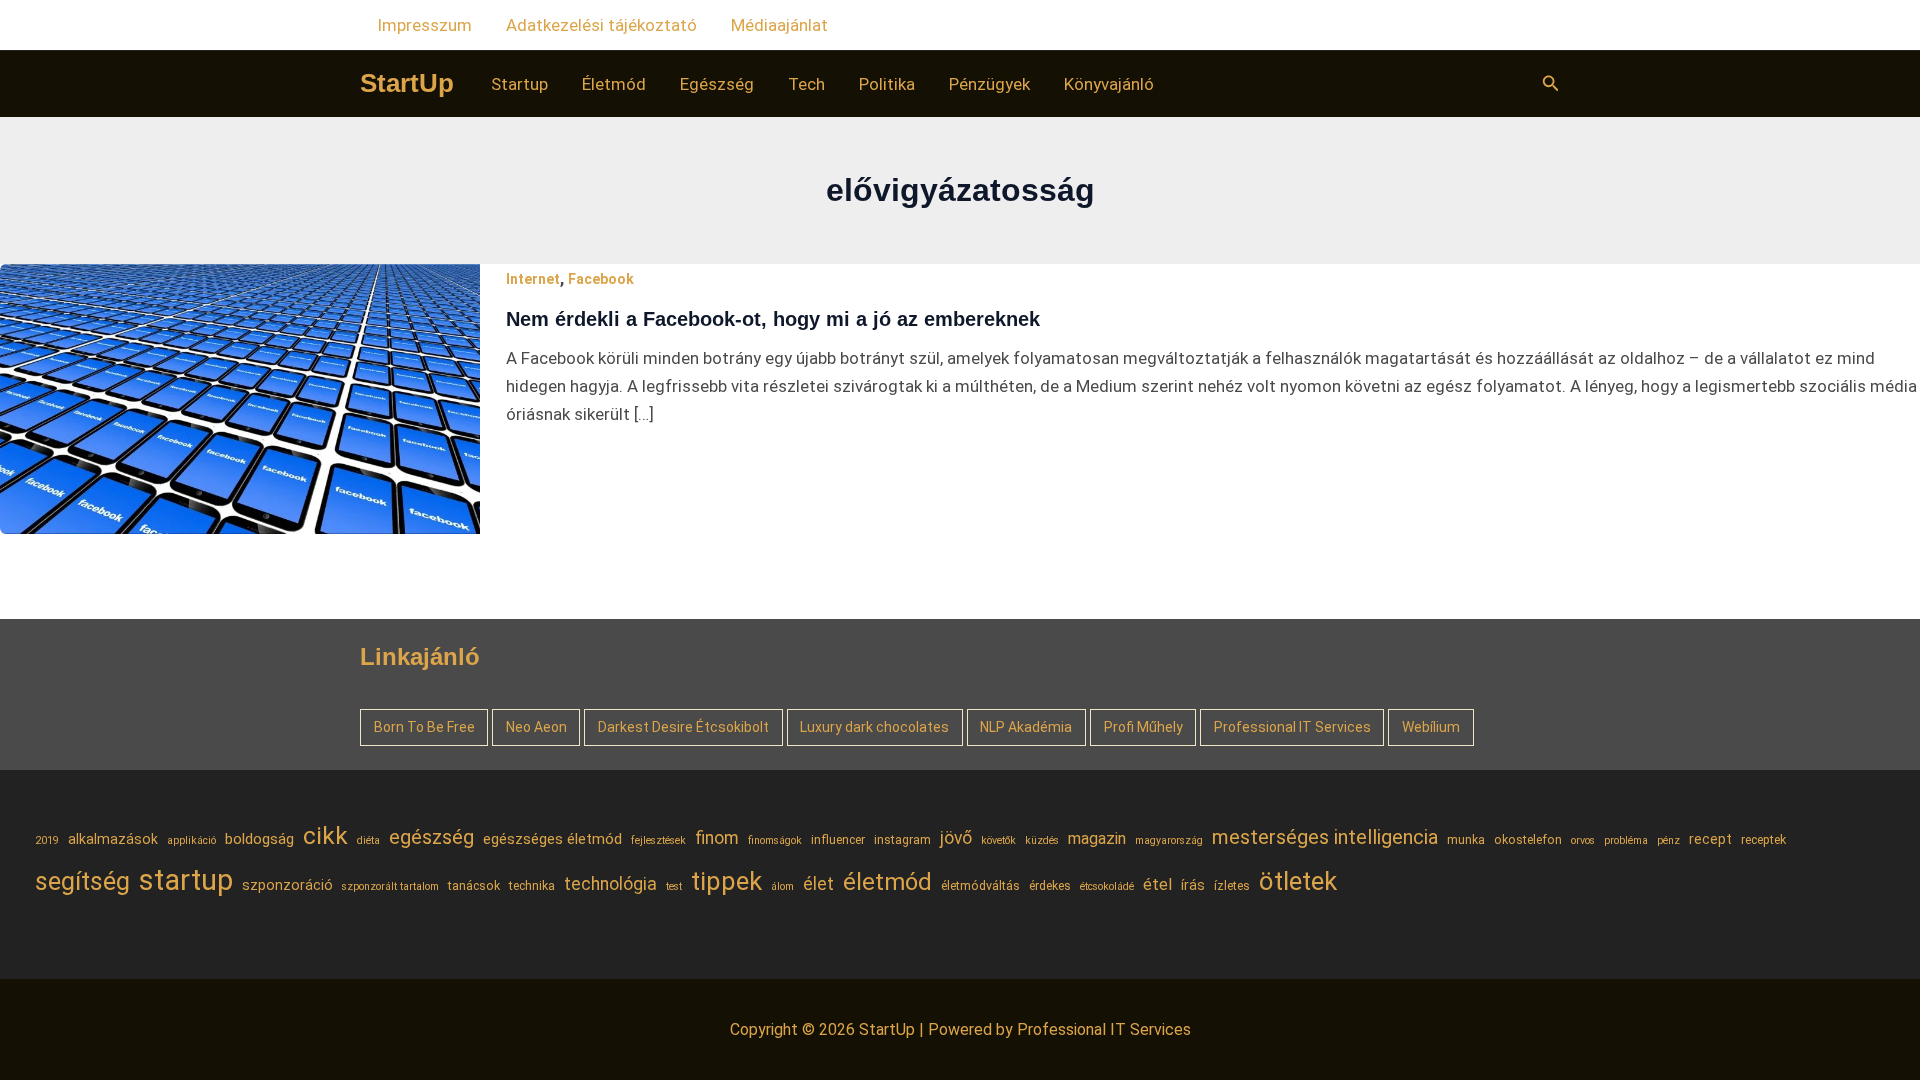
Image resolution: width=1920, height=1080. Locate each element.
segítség (82, 881)
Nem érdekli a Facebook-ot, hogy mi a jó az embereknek (773, 319)
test (674, 886)
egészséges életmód (552, 839)
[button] (1551, 83)
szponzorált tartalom (390, 886)
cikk (325, 835)
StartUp (407, 83)
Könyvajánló (1109, 84)
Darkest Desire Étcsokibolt (683, 727)
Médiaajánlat (779, 25)
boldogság (259, 839)
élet (818, 884)
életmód (887, 882)
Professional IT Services (1292, 727)
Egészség (717, 84)
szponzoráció (287, 885)
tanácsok (474, 885)
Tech (806, 84)
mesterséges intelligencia (1325, 837)
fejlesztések (658, 840)
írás (1193, 885)
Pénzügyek (989, 84)
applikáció (191, 840)
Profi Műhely (1143, 727)
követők (998, 840)
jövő (956, 838)
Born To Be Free (424, 727)
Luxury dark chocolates (874, 727)
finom (717, 838)
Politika (887, 84)
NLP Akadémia (1026, 727)
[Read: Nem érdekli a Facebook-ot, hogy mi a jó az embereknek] (240, 397)
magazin (1097, 838)
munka (1466, 839)
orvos (1583, 840)
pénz (1668, 840)
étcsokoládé (1107, 886)
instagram (902, 839)
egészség (431, 837)
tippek (726, 881)
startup (186, 880)
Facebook (601, 279)
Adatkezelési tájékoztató (601, 25)
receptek (1763, 839)
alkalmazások (113, 839)
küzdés (1042, 840)
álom (782, 886)
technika (532, 885)
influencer (838, 839)
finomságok (775, 840)
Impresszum (424, 25)
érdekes (1050, 885)
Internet (533, 279)
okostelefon (1528, 839)
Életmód (614, 84)
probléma (1626, 840)
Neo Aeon (536, 727)
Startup (519, 84)
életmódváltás (980, 885)
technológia (610, 884)
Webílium (1431, 727)
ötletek (1298, 881)
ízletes (1232, 885)
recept (1710, 839)
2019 (47, 840)
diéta (368, 840)
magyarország (1169, 840)
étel (1157, 884)
